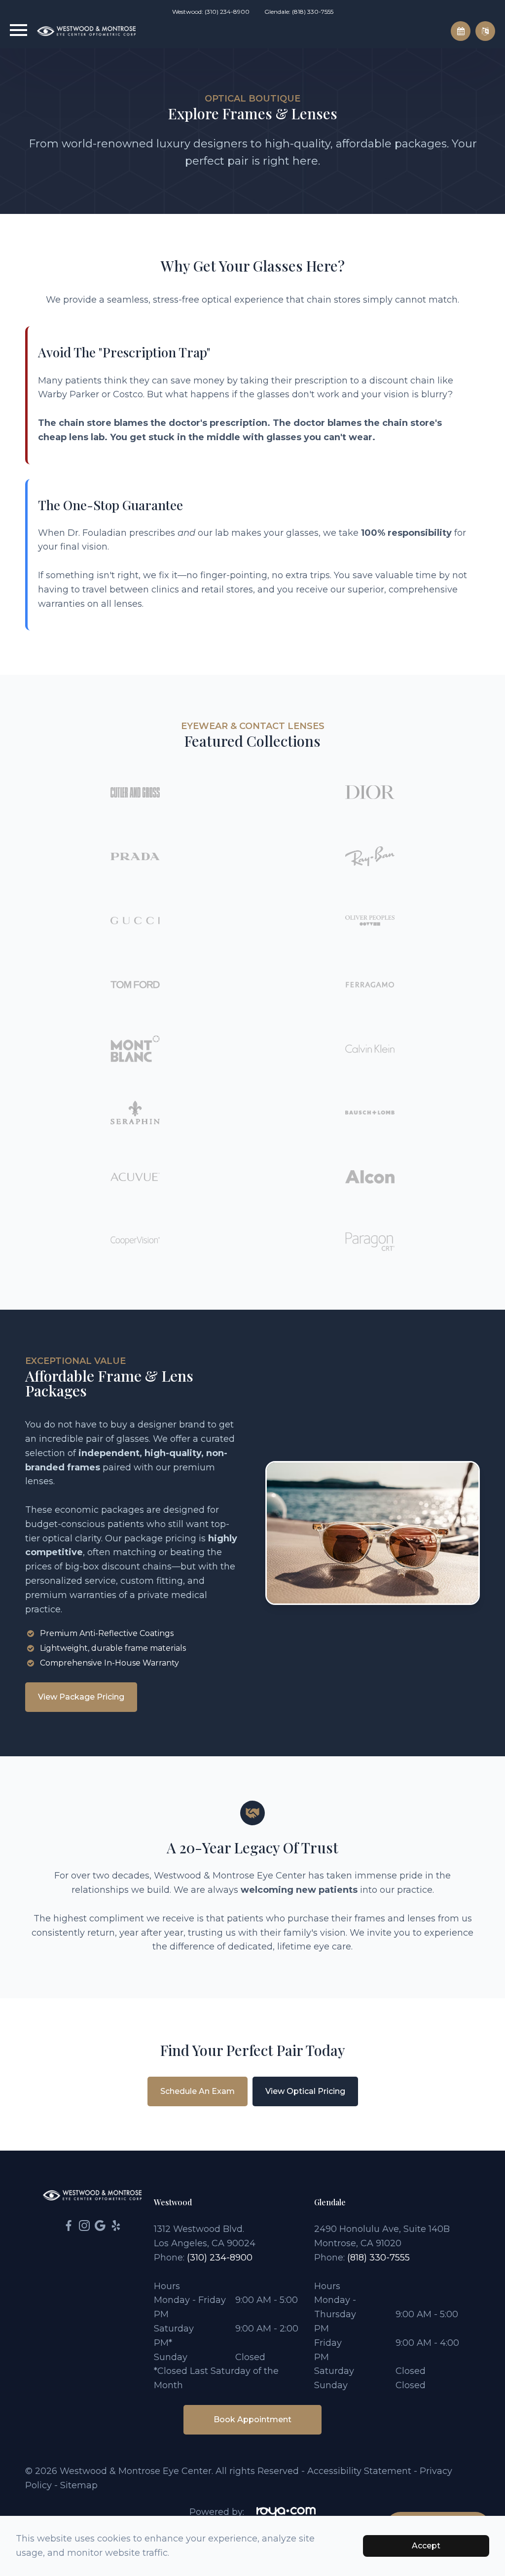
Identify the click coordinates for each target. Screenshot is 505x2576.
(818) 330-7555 (379, 2258)
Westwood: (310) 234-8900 (211, 12)
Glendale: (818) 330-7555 (299, 12)
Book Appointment (252, 2419)
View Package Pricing (81, 1697)
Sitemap (79, 2485)
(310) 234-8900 (220, 2258)
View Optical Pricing (305, 2091)
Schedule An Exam (198, 2091)
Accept (426, 2546)
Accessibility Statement (359, 2471)
